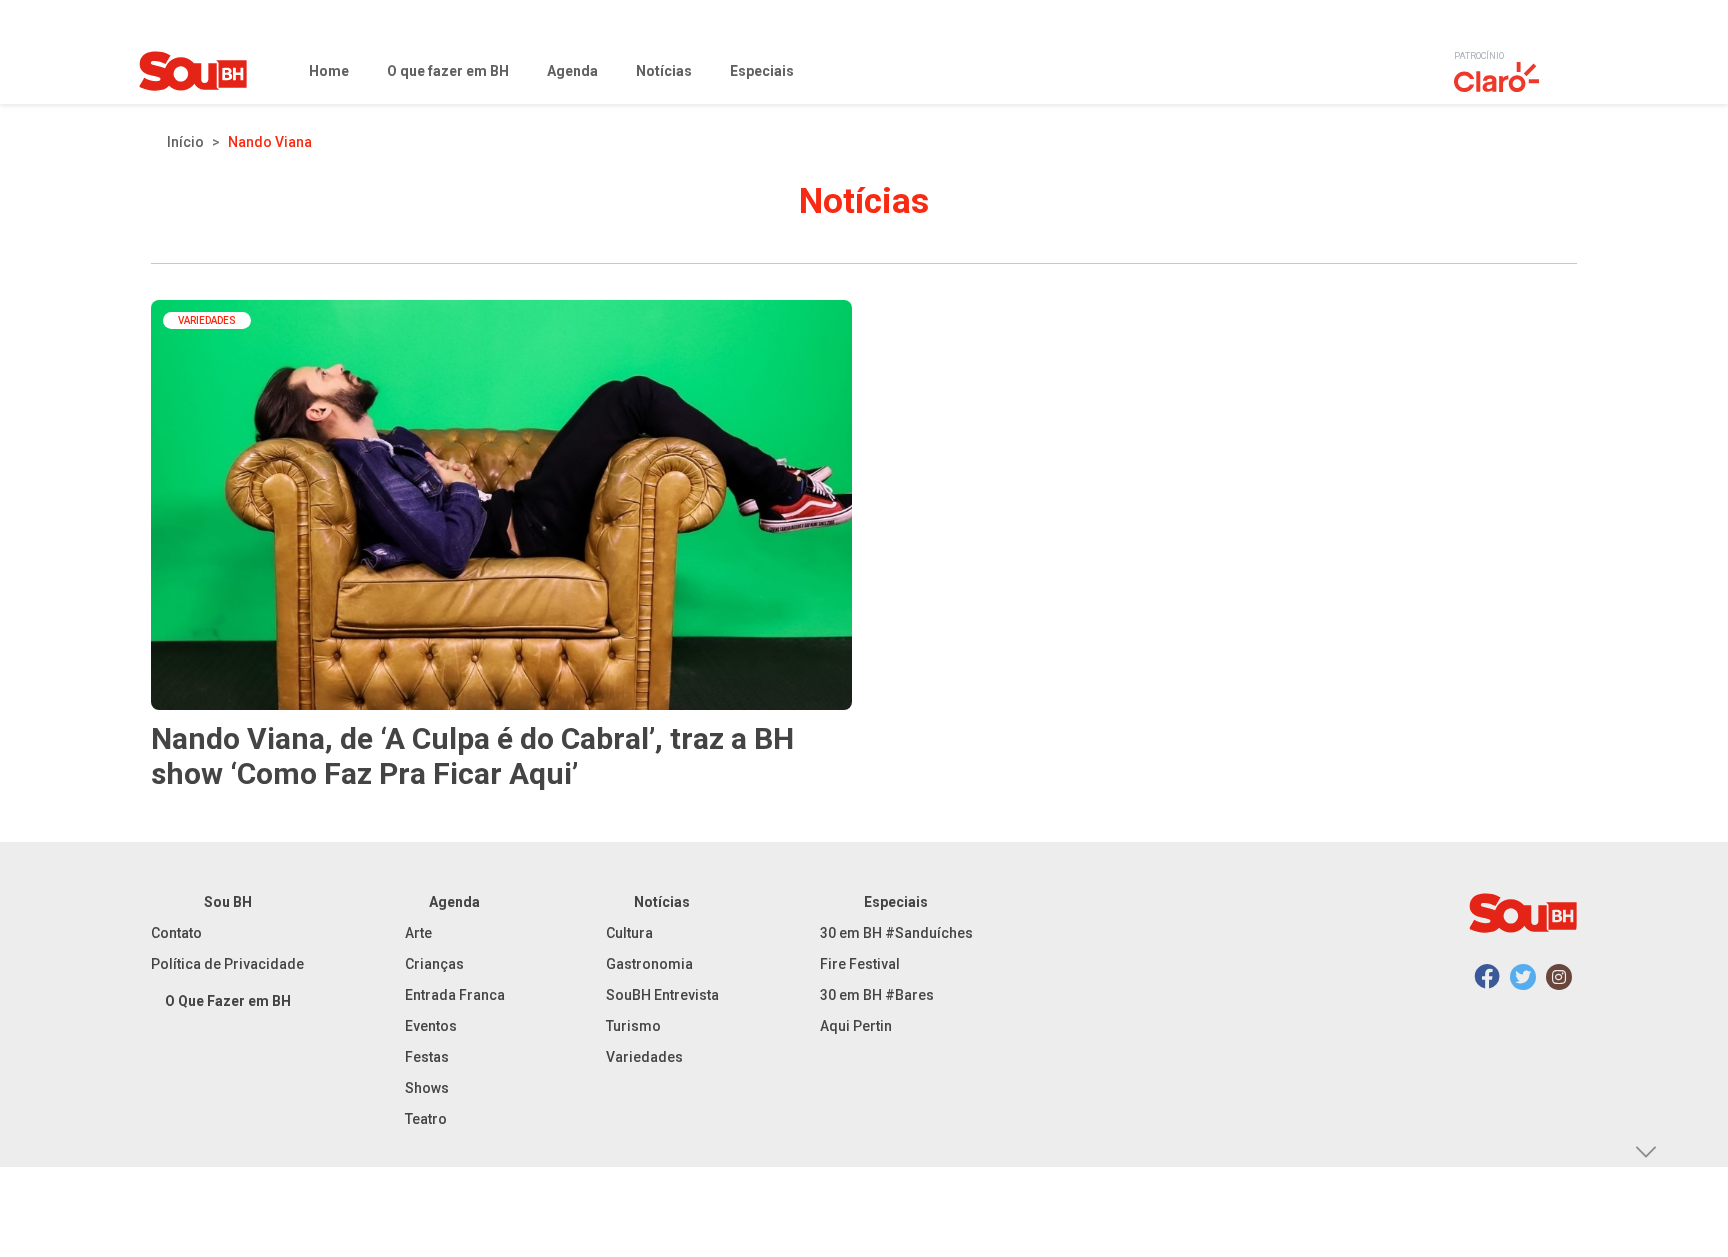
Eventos (431, 1026)
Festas (427, 1057)
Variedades (644, 1057)
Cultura (629, 933)
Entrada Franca (455, 995)
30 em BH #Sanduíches (896, 933)
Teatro (426, 1119)
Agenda (454, 902)
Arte (418, 933)
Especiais (896, 902)
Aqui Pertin (856, 1026)
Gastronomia (649, 964)
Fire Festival (860, 964)
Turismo (633, 1026)
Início (185, 142)
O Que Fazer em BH (228, 1001)
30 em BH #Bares (877, 995)
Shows (427, 1088)
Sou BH (228, 902)
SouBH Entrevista (662, 995)
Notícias (662, 902)
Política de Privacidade (227, 964)
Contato (176, 933)
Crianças (434, 964)
